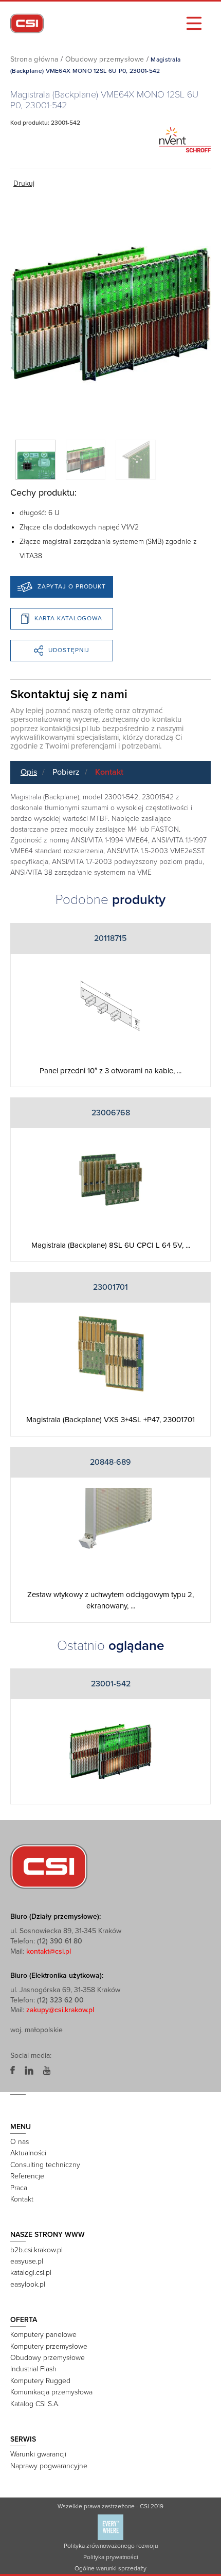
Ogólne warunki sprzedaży (110, 2568)
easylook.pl (28, 2284)
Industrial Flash (33, 2369)
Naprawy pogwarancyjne (49, 2466)
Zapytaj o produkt (72, 586)
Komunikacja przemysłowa (51, 2392)
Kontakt (109, 772)
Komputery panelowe (43, 2335)
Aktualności (28, 2153)
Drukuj (24, 183)
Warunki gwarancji (38, 2454)
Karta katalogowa (68, 618)
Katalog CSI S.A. (35, 2404)
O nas (20, 2142)
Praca (19, 2188)
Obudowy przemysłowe (105, 59)
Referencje (27, 2176)
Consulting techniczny (45, 2165)
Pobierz (66, 772)
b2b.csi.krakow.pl (36, 2250)
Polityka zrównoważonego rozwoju (111, 2546)
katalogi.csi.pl (31, 2273)
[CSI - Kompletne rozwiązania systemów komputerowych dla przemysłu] (49, 1866)
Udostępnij (69, 650)
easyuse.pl (27, 2261)
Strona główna (34, 59)
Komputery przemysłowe (49, 2346)
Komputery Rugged (40, 2381)
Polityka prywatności (111, 2557)
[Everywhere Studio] (110, 2527)
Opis (29, 772)
